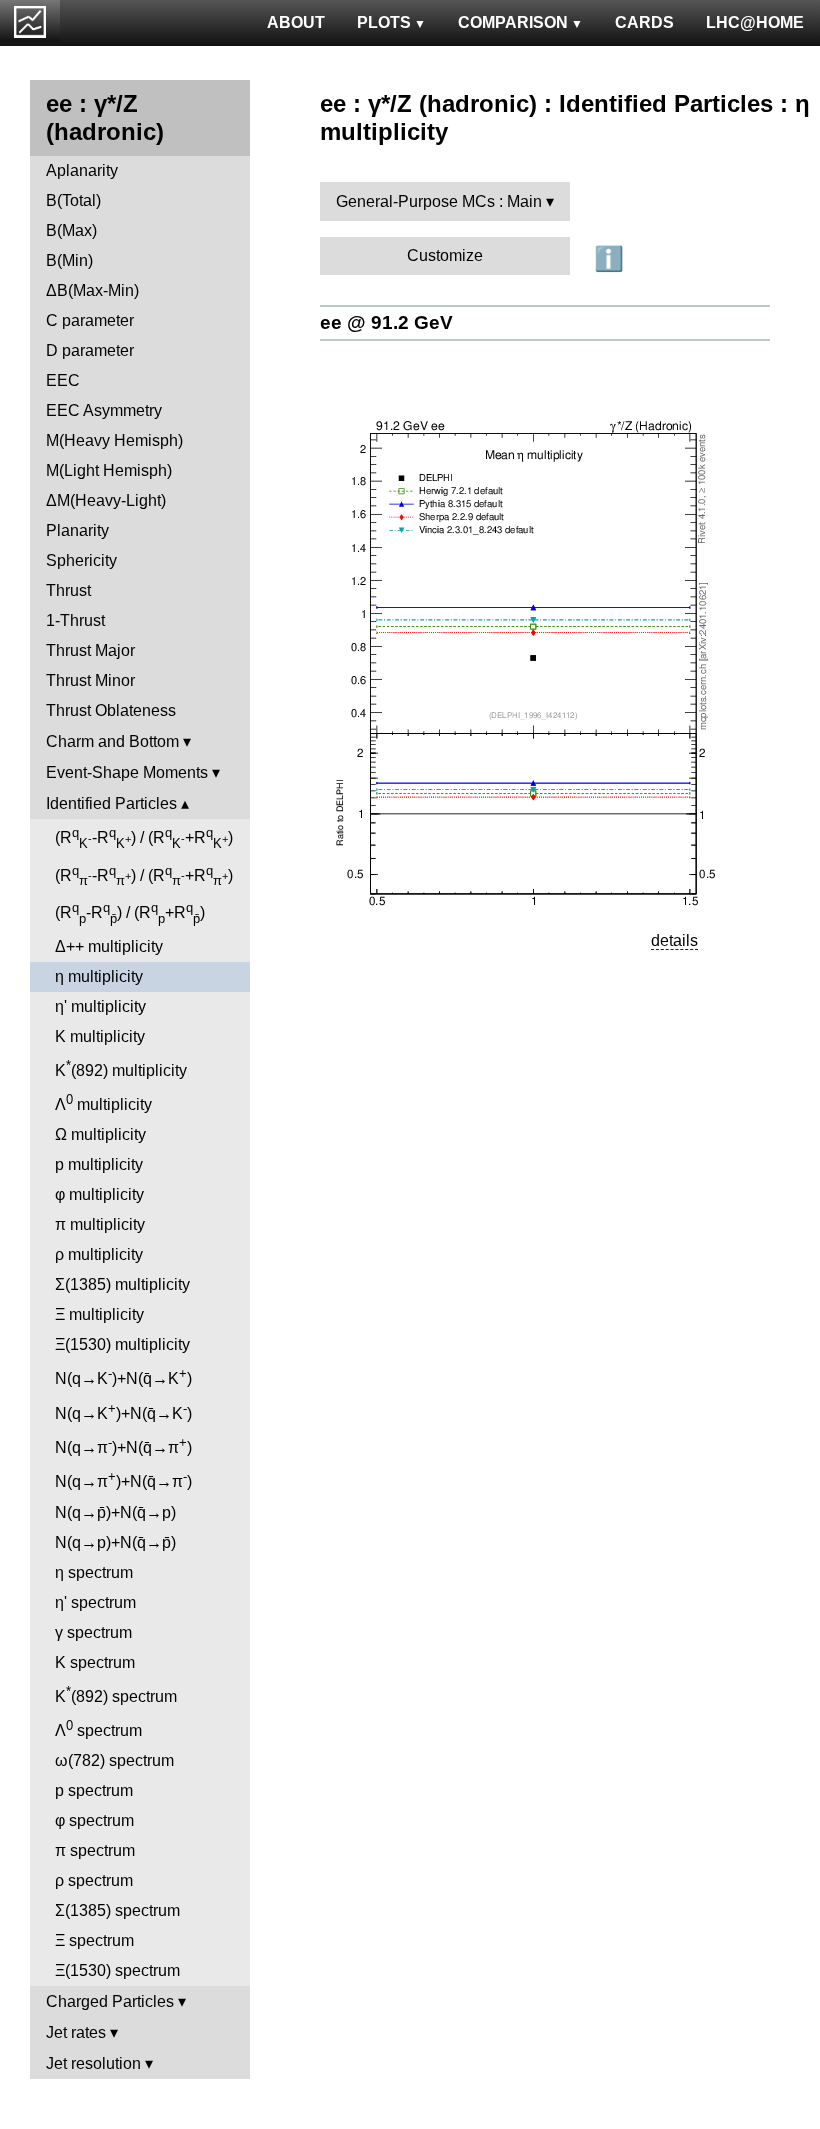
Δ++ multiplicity (109, 946)
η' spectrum (95, 1602)
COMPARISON (513, 22)
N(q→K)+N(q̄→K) (123, 1376)
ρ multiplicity (99, 1254)
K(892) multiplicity (121, 1068)
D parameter (90, 350)
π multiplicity (100, 1224)
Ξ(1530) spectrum (117, 1970)
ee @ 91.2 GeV (386, 322)
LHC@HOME (755, 22)
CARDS (644, 22)
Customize (445, 255)
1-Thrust (75, 620)
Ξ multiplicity (99, 1314)
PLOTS (384, 22)
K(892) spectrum (116, 1694)
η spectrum (94, 1572)
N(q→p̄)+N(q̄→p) (115, 1512)
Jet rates (76, 2032)
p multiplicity (99, 1164)
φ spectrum (94, 1820)
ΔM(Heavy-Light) (106, 500)
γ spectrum (93, 1632)
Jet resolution (93, 2063)
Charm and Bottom (112, 741)
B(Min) (69, 260)
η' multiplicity (100, 1006)
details (674, 940)
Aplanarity (82, 170)
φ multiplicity (99, 1194)
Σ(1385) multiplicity (122, 1284)
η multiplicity (99, 976)
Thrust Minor (90, 680)
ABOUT (296, 22)
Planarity (77, 530)
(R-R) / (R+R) (144, 838)
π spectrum (95, 1850)
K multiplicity (100, 1036)
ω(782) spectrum (114, 1760)
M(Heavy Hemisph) (114, 440)
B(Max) (71, 230)
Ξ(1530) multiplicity (122, 1344)
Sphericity (81, 560)
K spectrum (95, 1662)
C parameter (90, 320)
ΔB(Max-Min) (92, 290)
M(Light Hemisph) (109, 470)
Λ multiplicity (103, 1102)
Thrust (68, 590)
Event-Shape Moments (127, 772)
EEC (63, 380)
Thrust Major (90, 650)
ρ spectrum (94, 1880)
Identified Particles (111, 803)
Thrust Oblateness (111, 710)
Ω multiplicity (100, 1134)
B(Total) (73, 200)
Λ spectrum (98, 1728)
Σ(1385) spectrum (117, 1910)
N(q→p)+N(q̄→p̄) (115, 1542)
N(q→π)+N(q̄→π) (123, 1445)
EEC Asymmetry (104, 410)
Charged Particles (110, 2001)
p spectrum (94, 1790)
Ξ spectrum (94, 1940)
